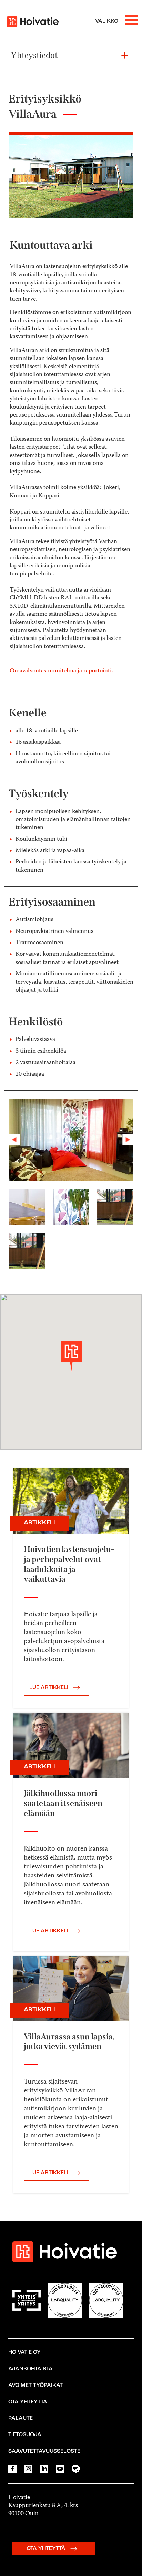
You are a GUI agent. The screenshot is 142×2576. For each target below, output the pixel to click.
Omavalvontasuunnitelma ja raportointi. (61, 671)
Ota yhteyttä (28, 2403)
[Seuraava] (124, 1140)
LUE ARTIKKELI (49, 1689)
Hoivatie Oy (24, 2354)
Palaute (21, 2420)
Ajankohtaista (31, 2370)
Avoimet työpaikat (35, 2387)
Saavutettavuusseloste (44, 2452)
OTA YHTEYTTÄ (47, 2550)
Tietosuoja (25, 2436)
